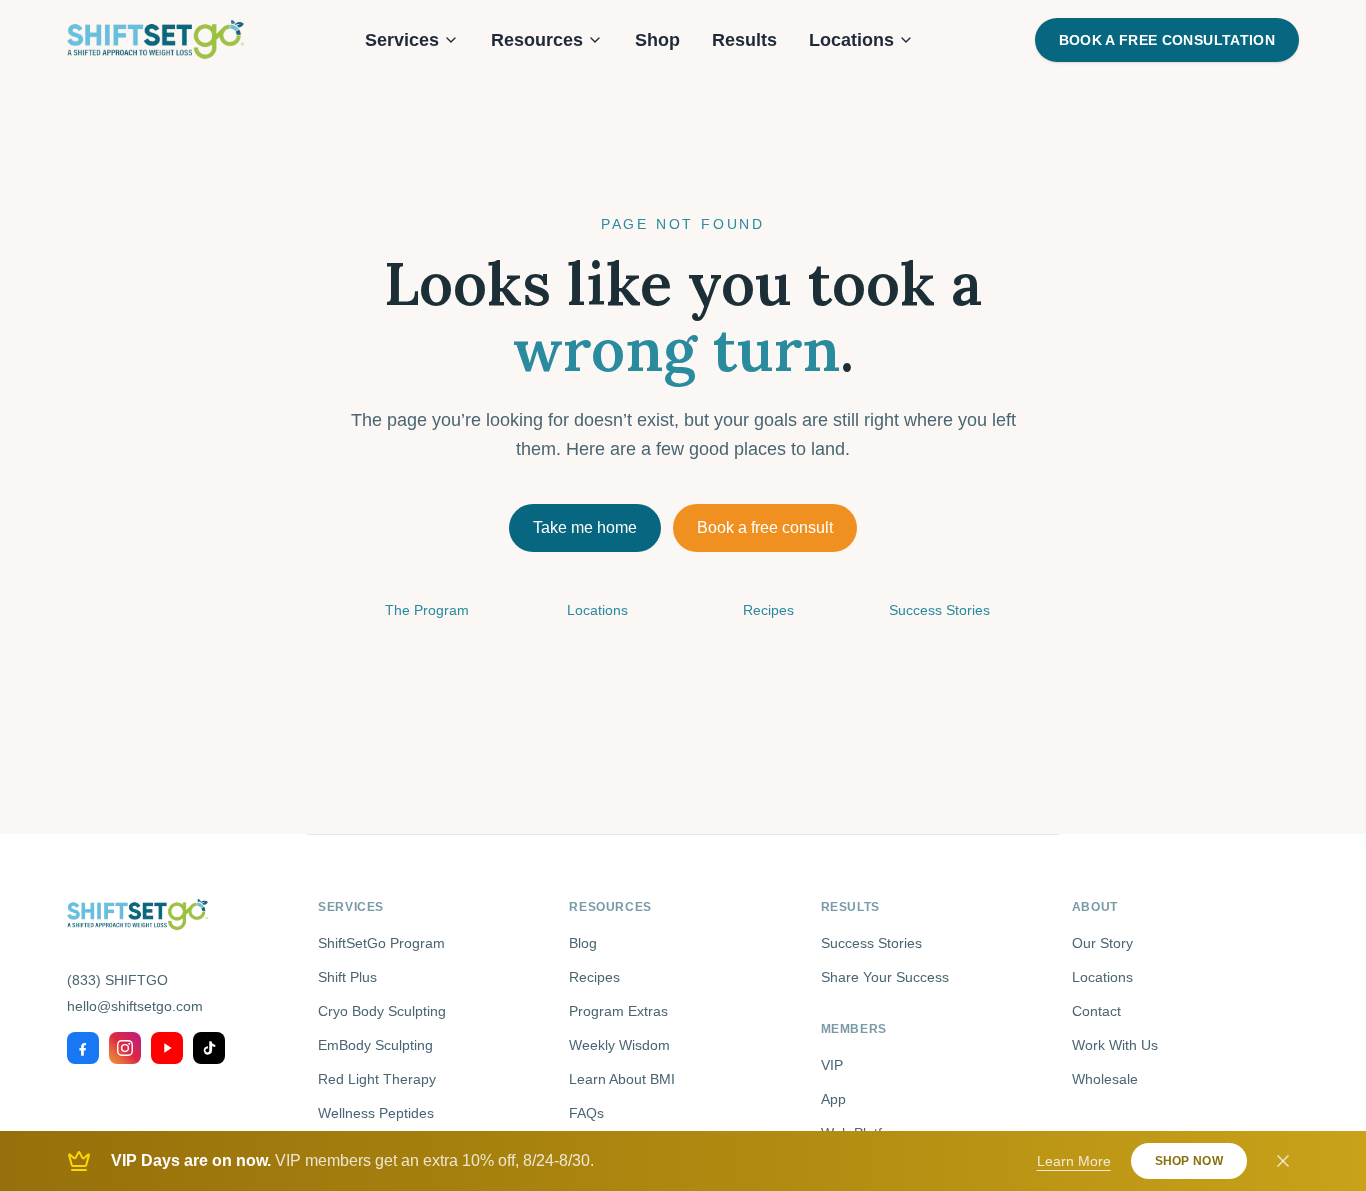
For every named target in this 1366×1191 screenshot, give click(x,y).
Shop (657, 40)
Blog (583, 943)
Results (744, 40)
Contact (1096, 1011)
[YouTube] (167, 1048)
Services (402, 40)
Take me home (585, 527)
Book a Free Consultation (1167, 40)
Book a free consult (765, 527)
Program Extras (618, 1011)
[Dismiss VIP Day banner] (1283, 1161)
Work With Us (1115, 1045)
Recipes (768, 610)
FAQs (586, 1113)
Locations (851, 40)
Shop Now (1189, 1161)
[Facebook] (83, 1048)
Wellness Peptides (376, 1113)
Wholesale (1105, 1079)
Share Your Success (885, 977)
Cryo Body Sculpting (382, 1011)
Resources (537, 40)
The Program (427, 610)
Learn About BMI (622, 1079)
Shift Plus (347, 977)
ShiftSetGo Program (381, 943)
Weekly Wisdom (619, 1045)
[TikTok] (209, 1048)
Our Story (1102, 943)
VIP (832, 1065)
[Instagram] (125, 1048)
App (833, 1099)
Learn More (1074, 1161)
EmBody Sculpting (375, 1045)
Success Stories (939, 610)
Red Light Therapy (377, 1079)
